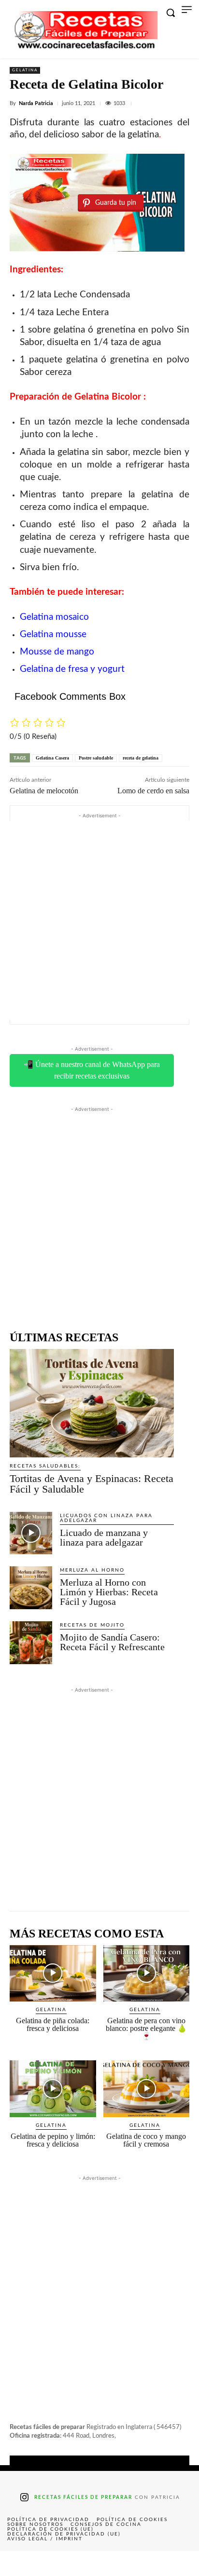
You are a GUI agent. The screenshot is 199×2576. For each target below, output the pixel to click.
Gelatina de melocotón (44, 791)
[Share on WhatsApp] (139, 2563)
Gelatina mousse (53, 634)
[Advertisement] (99, 920)
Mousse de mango (57, 652)
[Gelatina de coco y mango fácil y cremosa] (147, 2089)
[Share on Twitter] (59, 2563)
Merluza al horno (92, 1570)
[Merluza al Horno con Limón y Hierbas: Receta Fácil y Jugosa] (31, 1588)
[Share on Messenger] (179, 2563)
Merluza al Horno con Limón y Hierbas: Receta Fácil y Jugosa (109, 1592)
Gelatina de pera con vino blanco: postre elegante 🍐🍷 (146, 2028)
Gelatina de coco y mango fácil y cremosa (146, 2140)
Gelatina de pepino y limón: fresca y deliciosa (53, 2140)
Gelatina (25, 70)
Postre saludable (96, 758)
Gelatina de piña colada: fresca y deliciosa (53, 2024)
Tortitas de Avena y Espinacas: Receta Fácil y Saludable (92, 1484)
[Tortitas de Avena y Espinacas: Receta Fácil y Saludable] (92, 1403)
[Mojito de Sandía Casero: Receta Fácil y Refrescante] (31, 1642)
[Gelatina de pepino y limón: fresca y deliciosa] (53, 2089)
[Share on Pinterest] (99, 2563)
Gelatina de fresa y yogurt (72, 669)
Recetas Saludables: (45, 1466)
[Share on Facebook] (20, 2563)
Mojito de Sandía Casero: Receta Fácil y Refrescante (112, 1642)
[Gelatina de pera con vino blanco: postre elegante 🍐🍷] (147, 1974)
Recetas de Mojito (92, 1625)
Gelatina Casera (52, 758)
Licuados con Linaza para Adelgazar (106, 1518)
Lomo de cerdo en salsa (153, 791)
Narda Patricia (36, 103)
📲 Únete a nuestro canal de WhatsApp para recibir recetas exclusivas (92, 1070)
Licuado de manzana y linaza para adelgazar (104, 1537)
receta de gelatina (141, 758)
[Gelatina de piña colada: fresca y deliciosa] (53, 1974)
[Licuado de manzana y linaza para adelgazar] (31, 1533)
